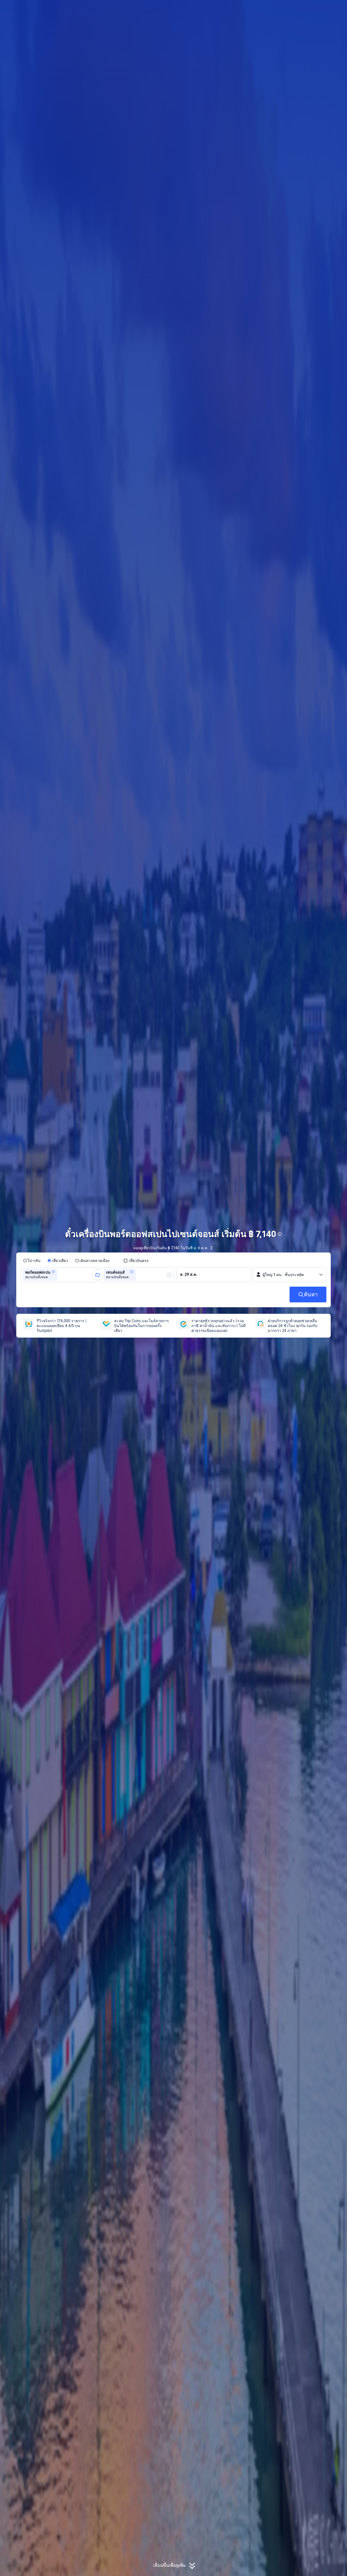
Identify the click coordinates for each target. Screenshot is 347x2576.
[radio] (32, 1261)
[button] (303, 9)
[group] (59, 1275)
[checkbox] (136, 1261)
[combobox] (60, 1275)
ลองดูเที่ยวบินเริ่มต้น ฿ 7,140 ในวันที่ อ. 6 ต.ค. (171, 1248)
